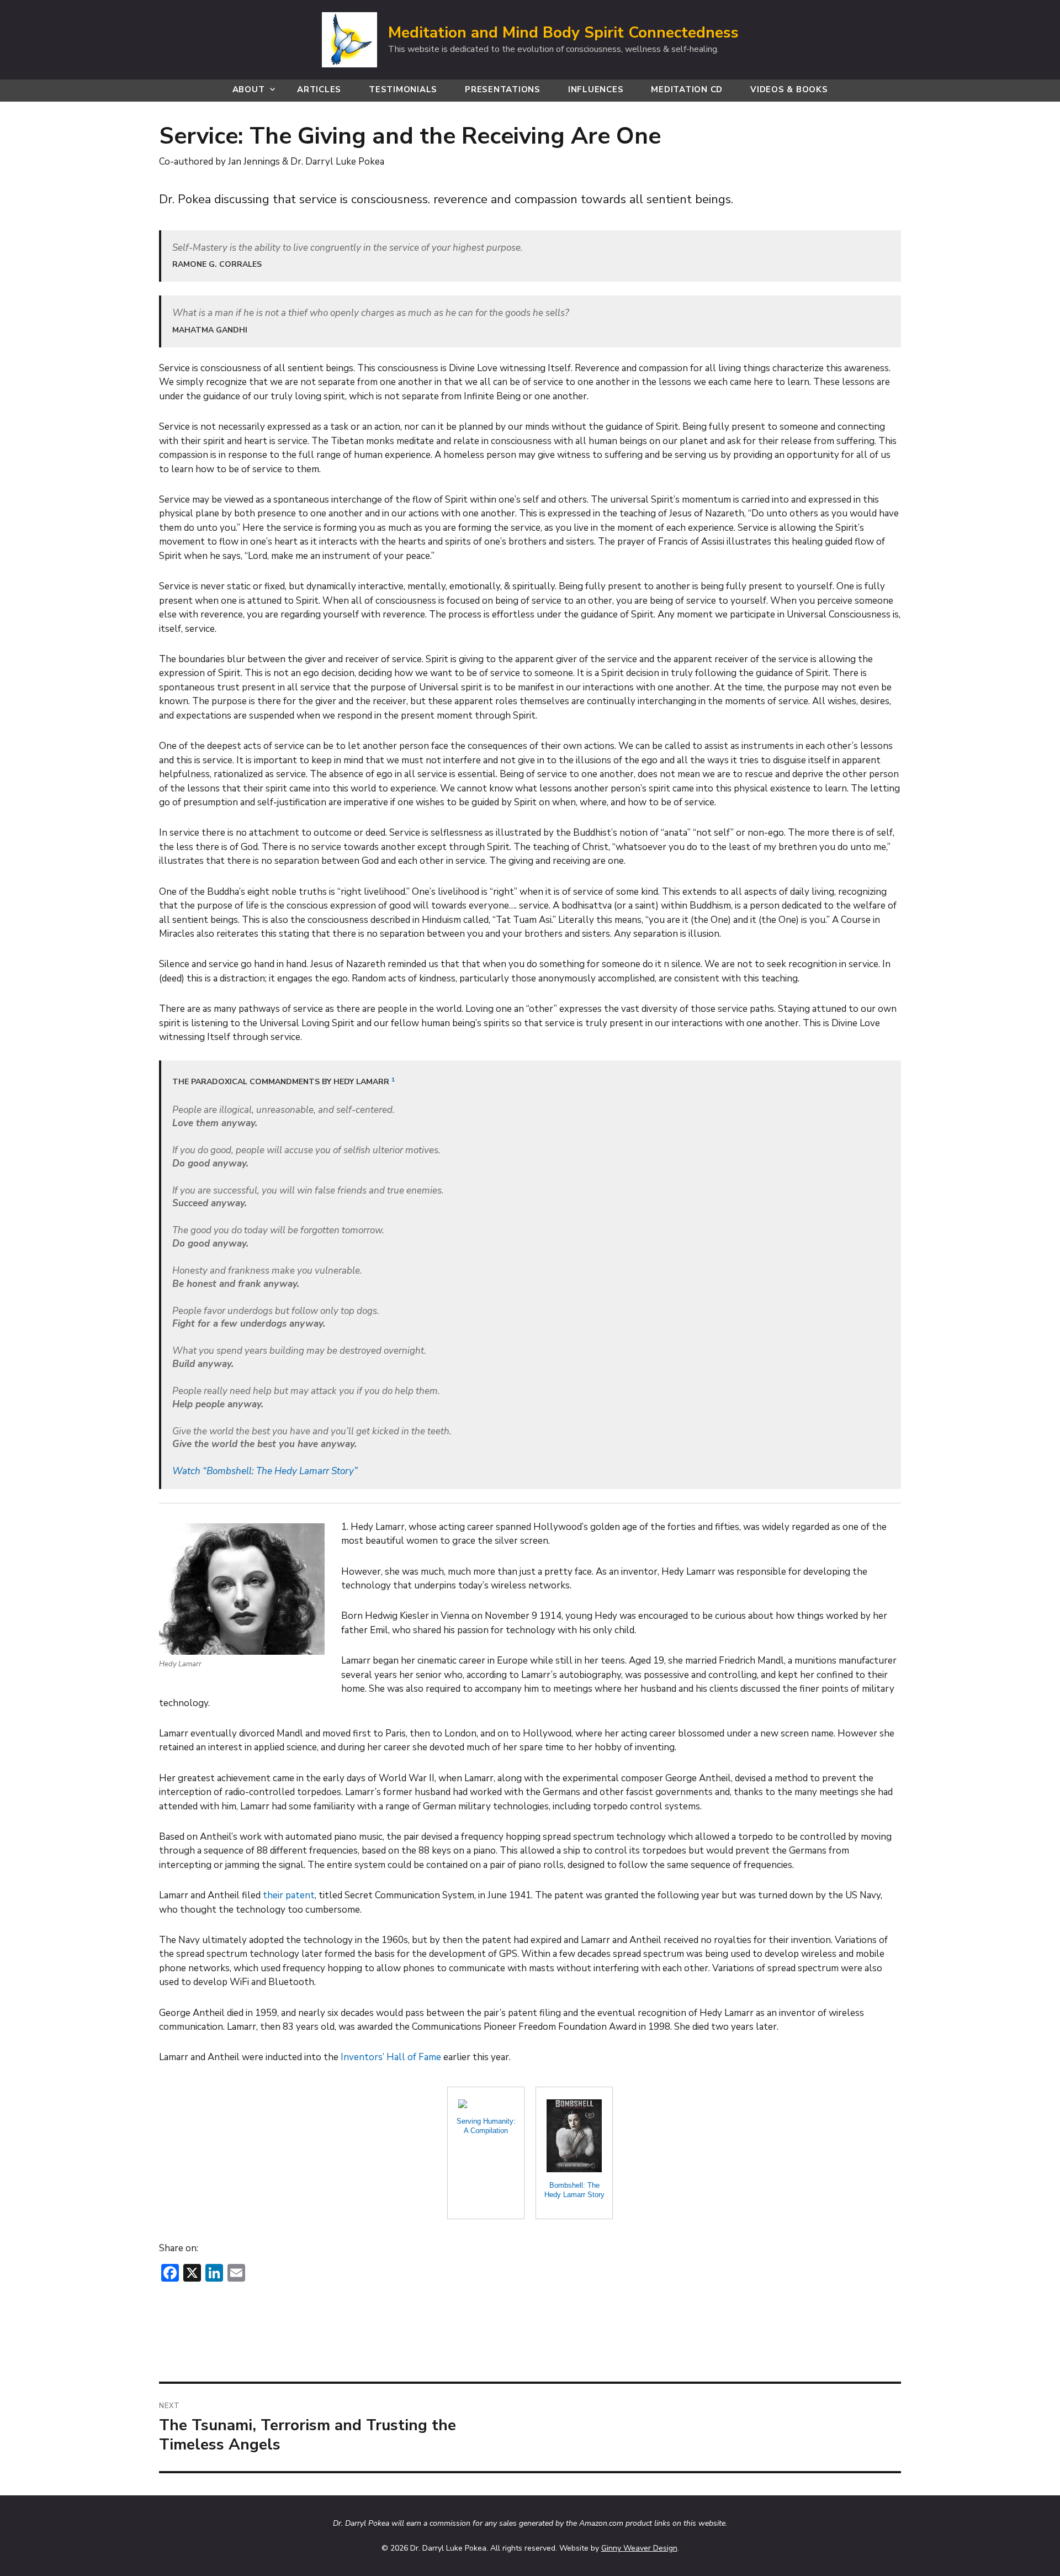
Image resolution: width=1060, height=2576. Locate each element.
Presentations (503, 89)
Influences (596, 89)
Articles (319, 89)
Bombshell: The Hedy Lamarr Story (574, 2190)
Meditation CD (687, 89)
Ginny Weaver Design (639, 2548)
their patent (289, 1895)
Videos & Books (789, 89)
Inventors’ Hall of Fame (391, 2057)
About (249, 89)
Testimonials (403, 89)
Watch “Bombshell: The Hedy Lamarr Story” (265, 1471)
